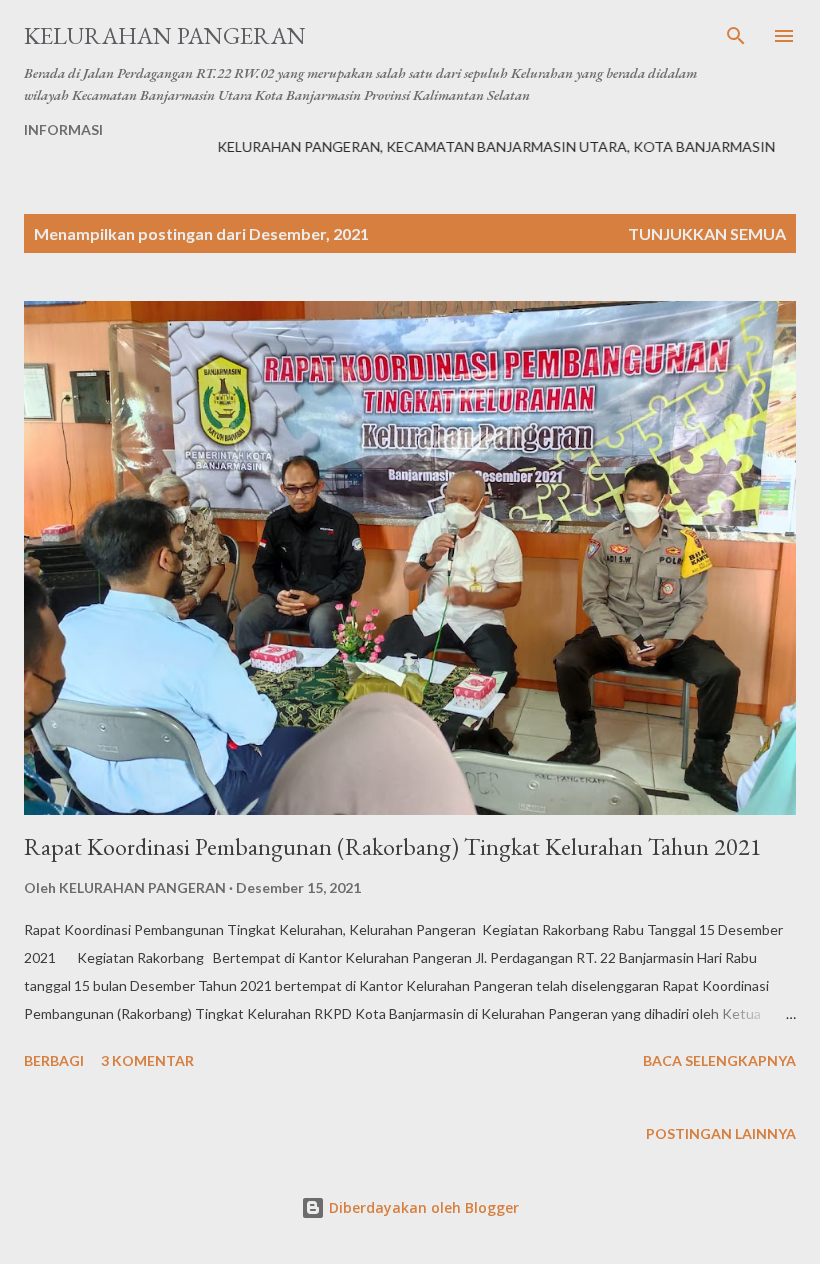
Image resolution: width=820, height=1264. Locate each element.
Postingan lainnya (721, 1133)
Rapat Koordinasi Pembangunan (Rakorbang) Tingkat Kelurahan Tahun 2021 (393, 846)
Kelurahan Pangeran (165, 35)
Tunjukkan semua (707, 233)
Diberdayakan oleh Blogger (422, 1207)
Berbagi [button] (54, 1060)
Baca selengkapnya (719, 1060)
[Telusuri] (736, 36)
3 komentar (147, 1060)
